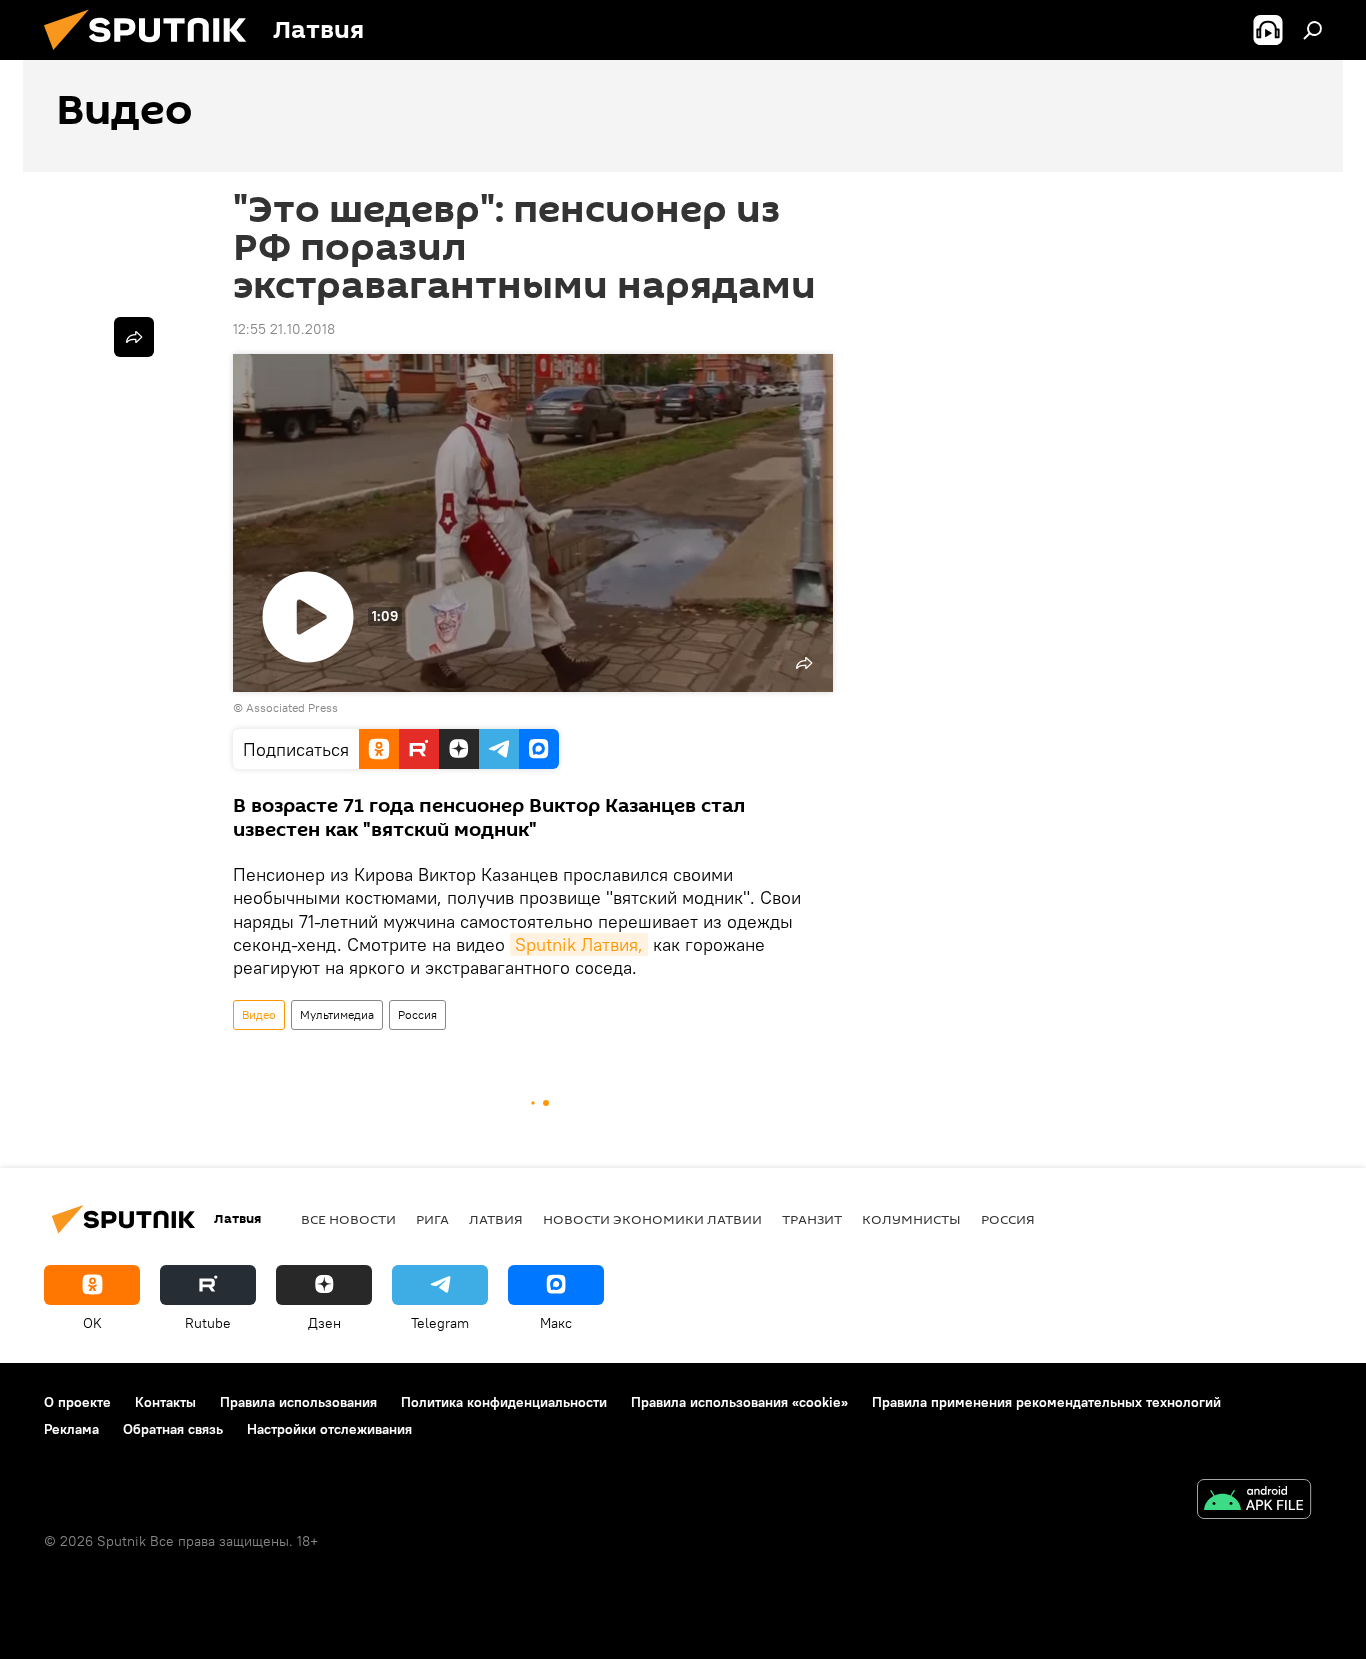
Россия (417, 1014)
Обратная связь (173, 1429)
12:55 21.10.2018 (284, 329)
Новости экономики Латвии (652, 1219)
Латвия (496, 1219)
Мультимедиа (337, 1014)
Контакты (165, 1402)
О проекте (77, 1402)
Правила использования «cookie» (739, 1402)
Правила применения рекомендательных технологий (1046, 1402)
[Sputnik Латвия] (153, 55)
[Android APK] (1254, 1501)
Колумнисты (911, 1219)
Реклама (71, 1429)
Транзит (812, 1219)
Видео (259, 1014)
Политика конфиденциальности (504, 1402)
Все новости (348, 1219)
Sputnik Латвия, (579, 944)
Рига (432, 1219)
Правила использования (298, 1402)
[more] (134, 337)
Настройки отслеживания (329, 1429)
